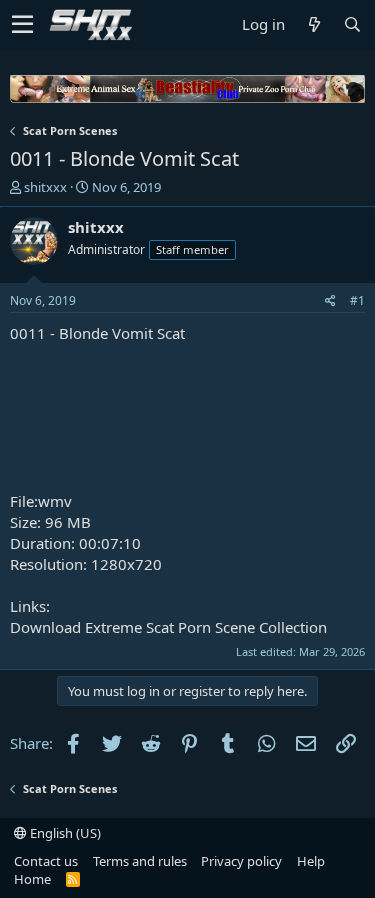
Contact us (46, 861)
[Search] (352, 24)
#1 (357, 300)
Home (32, 879)
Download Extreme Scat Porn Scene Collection (168, 627)
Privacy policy (241, 861)
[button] (22, 25)
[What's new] (314, 24)
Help (311, 861)
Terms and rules (140, 861)
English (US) (64, 833)
